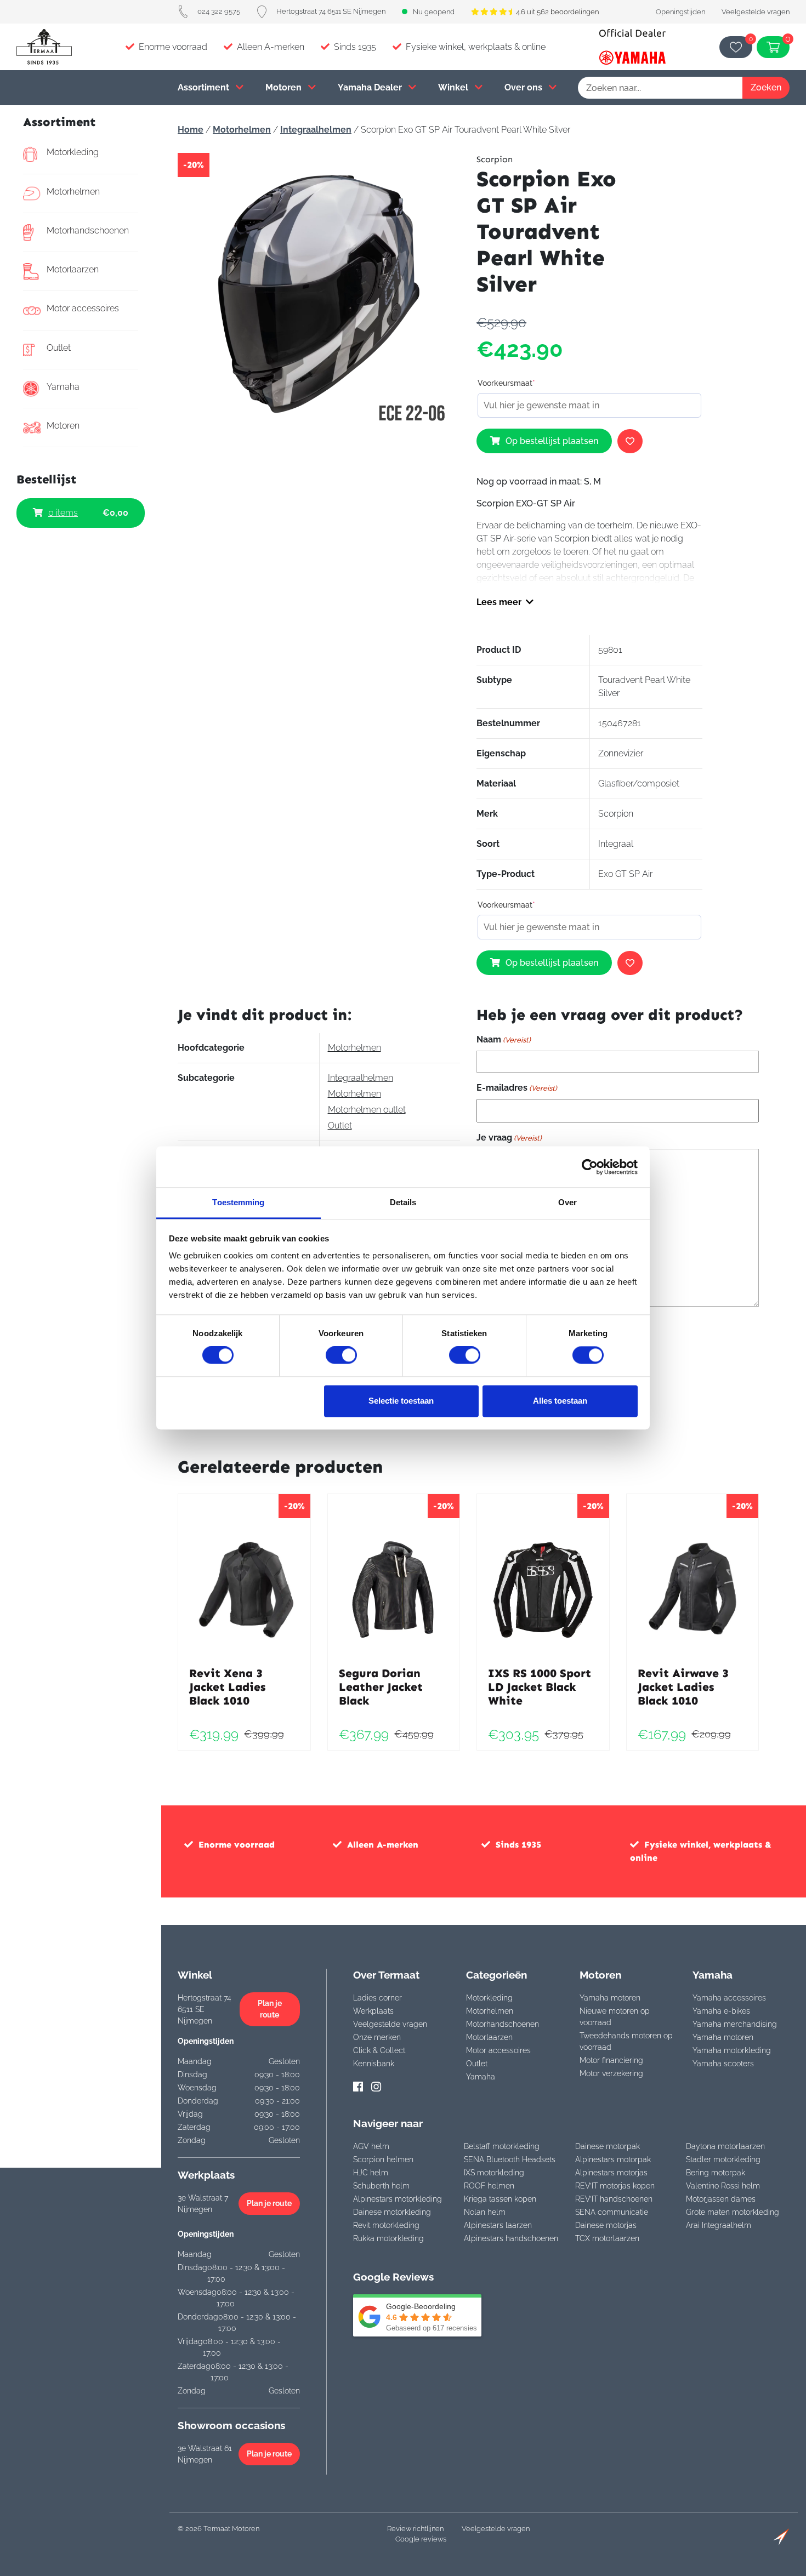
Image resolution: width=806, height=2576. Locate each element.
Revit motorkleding (386, 2225)
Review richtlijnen (415, 2529)
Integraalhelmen (316, 130)
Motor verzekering (611, 2073)
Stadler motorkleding (723, 2159)
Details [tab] (403, 1202)
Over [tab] (567, 1202)
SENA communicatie (612, 2212)
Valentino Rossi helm (723, 2186)
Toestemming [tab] (238, 1202)
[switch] (341, 1355)
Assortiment (205, 87)
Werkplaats (373, 2011)
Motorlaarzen (73, 269)
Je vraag (509, 1138)
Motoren (285, 87)
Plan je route (270, 2009)
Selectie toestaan (401, 1401)
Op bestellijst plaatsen (552, 441)
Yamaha (63, 387)
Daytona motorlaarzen (725, 2146)
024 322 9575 (219, 11)
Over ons (524, 87)
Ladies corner (378, 1998)
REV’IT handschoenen (614, 2199)
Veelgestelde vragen (756, 12)
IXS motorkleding (494, 2173)
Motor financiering (611, 2060)
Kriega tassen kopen (500, 2199)
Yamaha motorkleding (732, 2050)
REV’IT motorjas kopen (615, 2186)
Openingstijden (680, 12)
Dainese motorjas (606, 2225)
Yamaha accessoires (729, 1998)
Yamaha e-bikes (721, 2011)
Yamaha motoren (610, 1998)
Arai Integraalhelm (719, 2225)
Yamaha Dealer (371, 87)
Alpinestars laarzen (498, 2225)
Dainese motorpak (608, 2146)
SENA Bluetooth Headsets (510, 2159)
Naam (504, 1039)
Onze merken (377, 2037)
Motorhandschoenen (88, 230)
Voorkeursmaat (506, 383)
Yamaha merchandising (735, 2024)
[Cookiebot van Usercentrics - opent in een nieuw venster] (590, 1167)
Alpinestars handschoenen (511, 2238)
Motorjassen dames (721, 2199)
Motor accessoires (83, 308)
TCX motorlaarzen (607, 2238)
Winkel (454, 87)
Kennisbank (374, 2064)
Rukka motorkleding (388, 2238)
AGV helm (371, 2146)
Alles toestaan (560, 1401)
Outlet (59, 348)
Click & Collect (379, 2050)
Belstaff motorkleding (502, 2146)
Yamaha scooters (723, 2064)
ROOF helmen (489, 2186)
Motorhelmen (73, 192)
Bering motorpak (716, 2173)
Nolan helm (485, 2212)
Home (191, 130)
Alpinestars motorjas (611, 2173)
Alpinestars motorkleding (398, 2199)
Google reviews (421, 2539)
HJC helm (371, 2173)
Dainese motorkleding (392, 2212)
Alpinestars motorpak (613, 2159)
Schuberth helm (381, 2186)
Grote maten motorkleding (733, 2212)
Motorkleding (73, 152)
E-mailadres (517, 1088)
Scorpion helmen (383, 2159)
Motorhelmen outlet (367, 1110)
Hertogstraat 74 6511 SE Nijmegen (331, 11)
